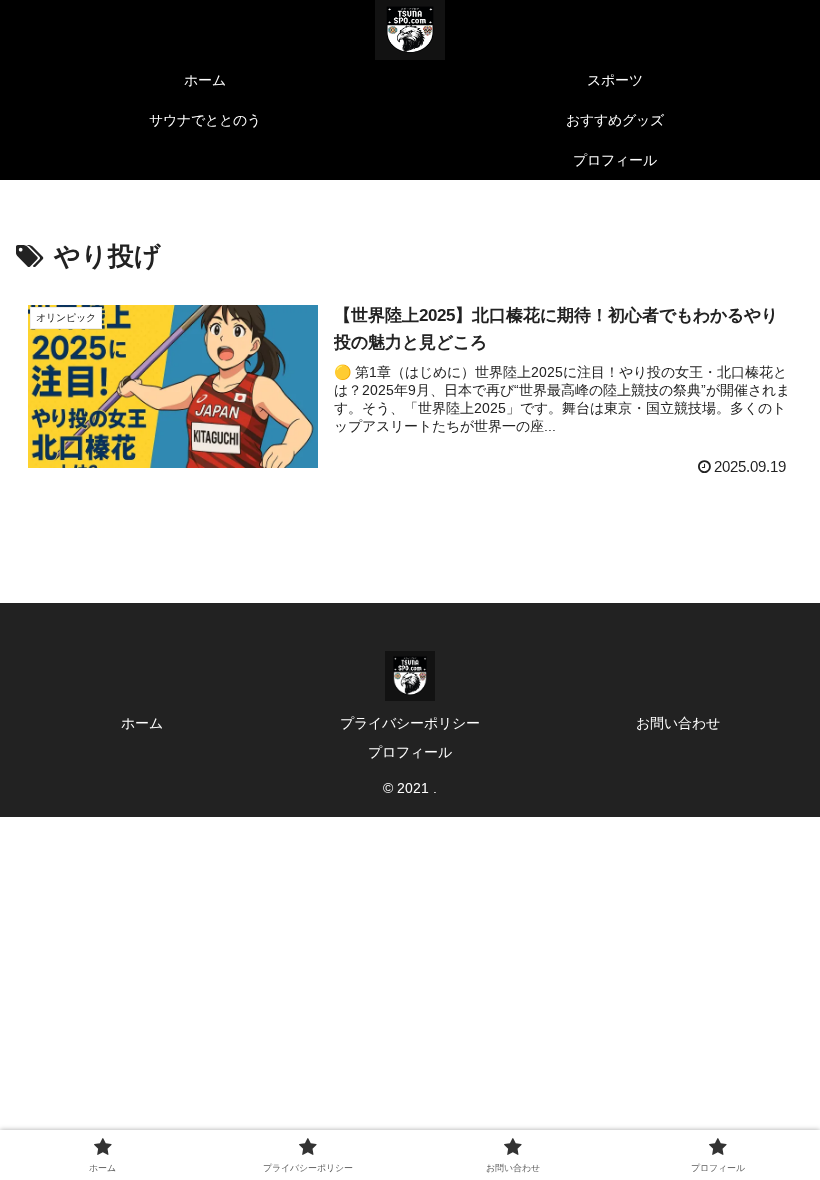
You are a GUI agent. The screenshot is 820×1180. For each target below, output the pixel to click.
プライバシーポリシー (410, 723)
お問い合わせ (678, 723)
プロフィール (410, 752)
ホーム (142, 723)
